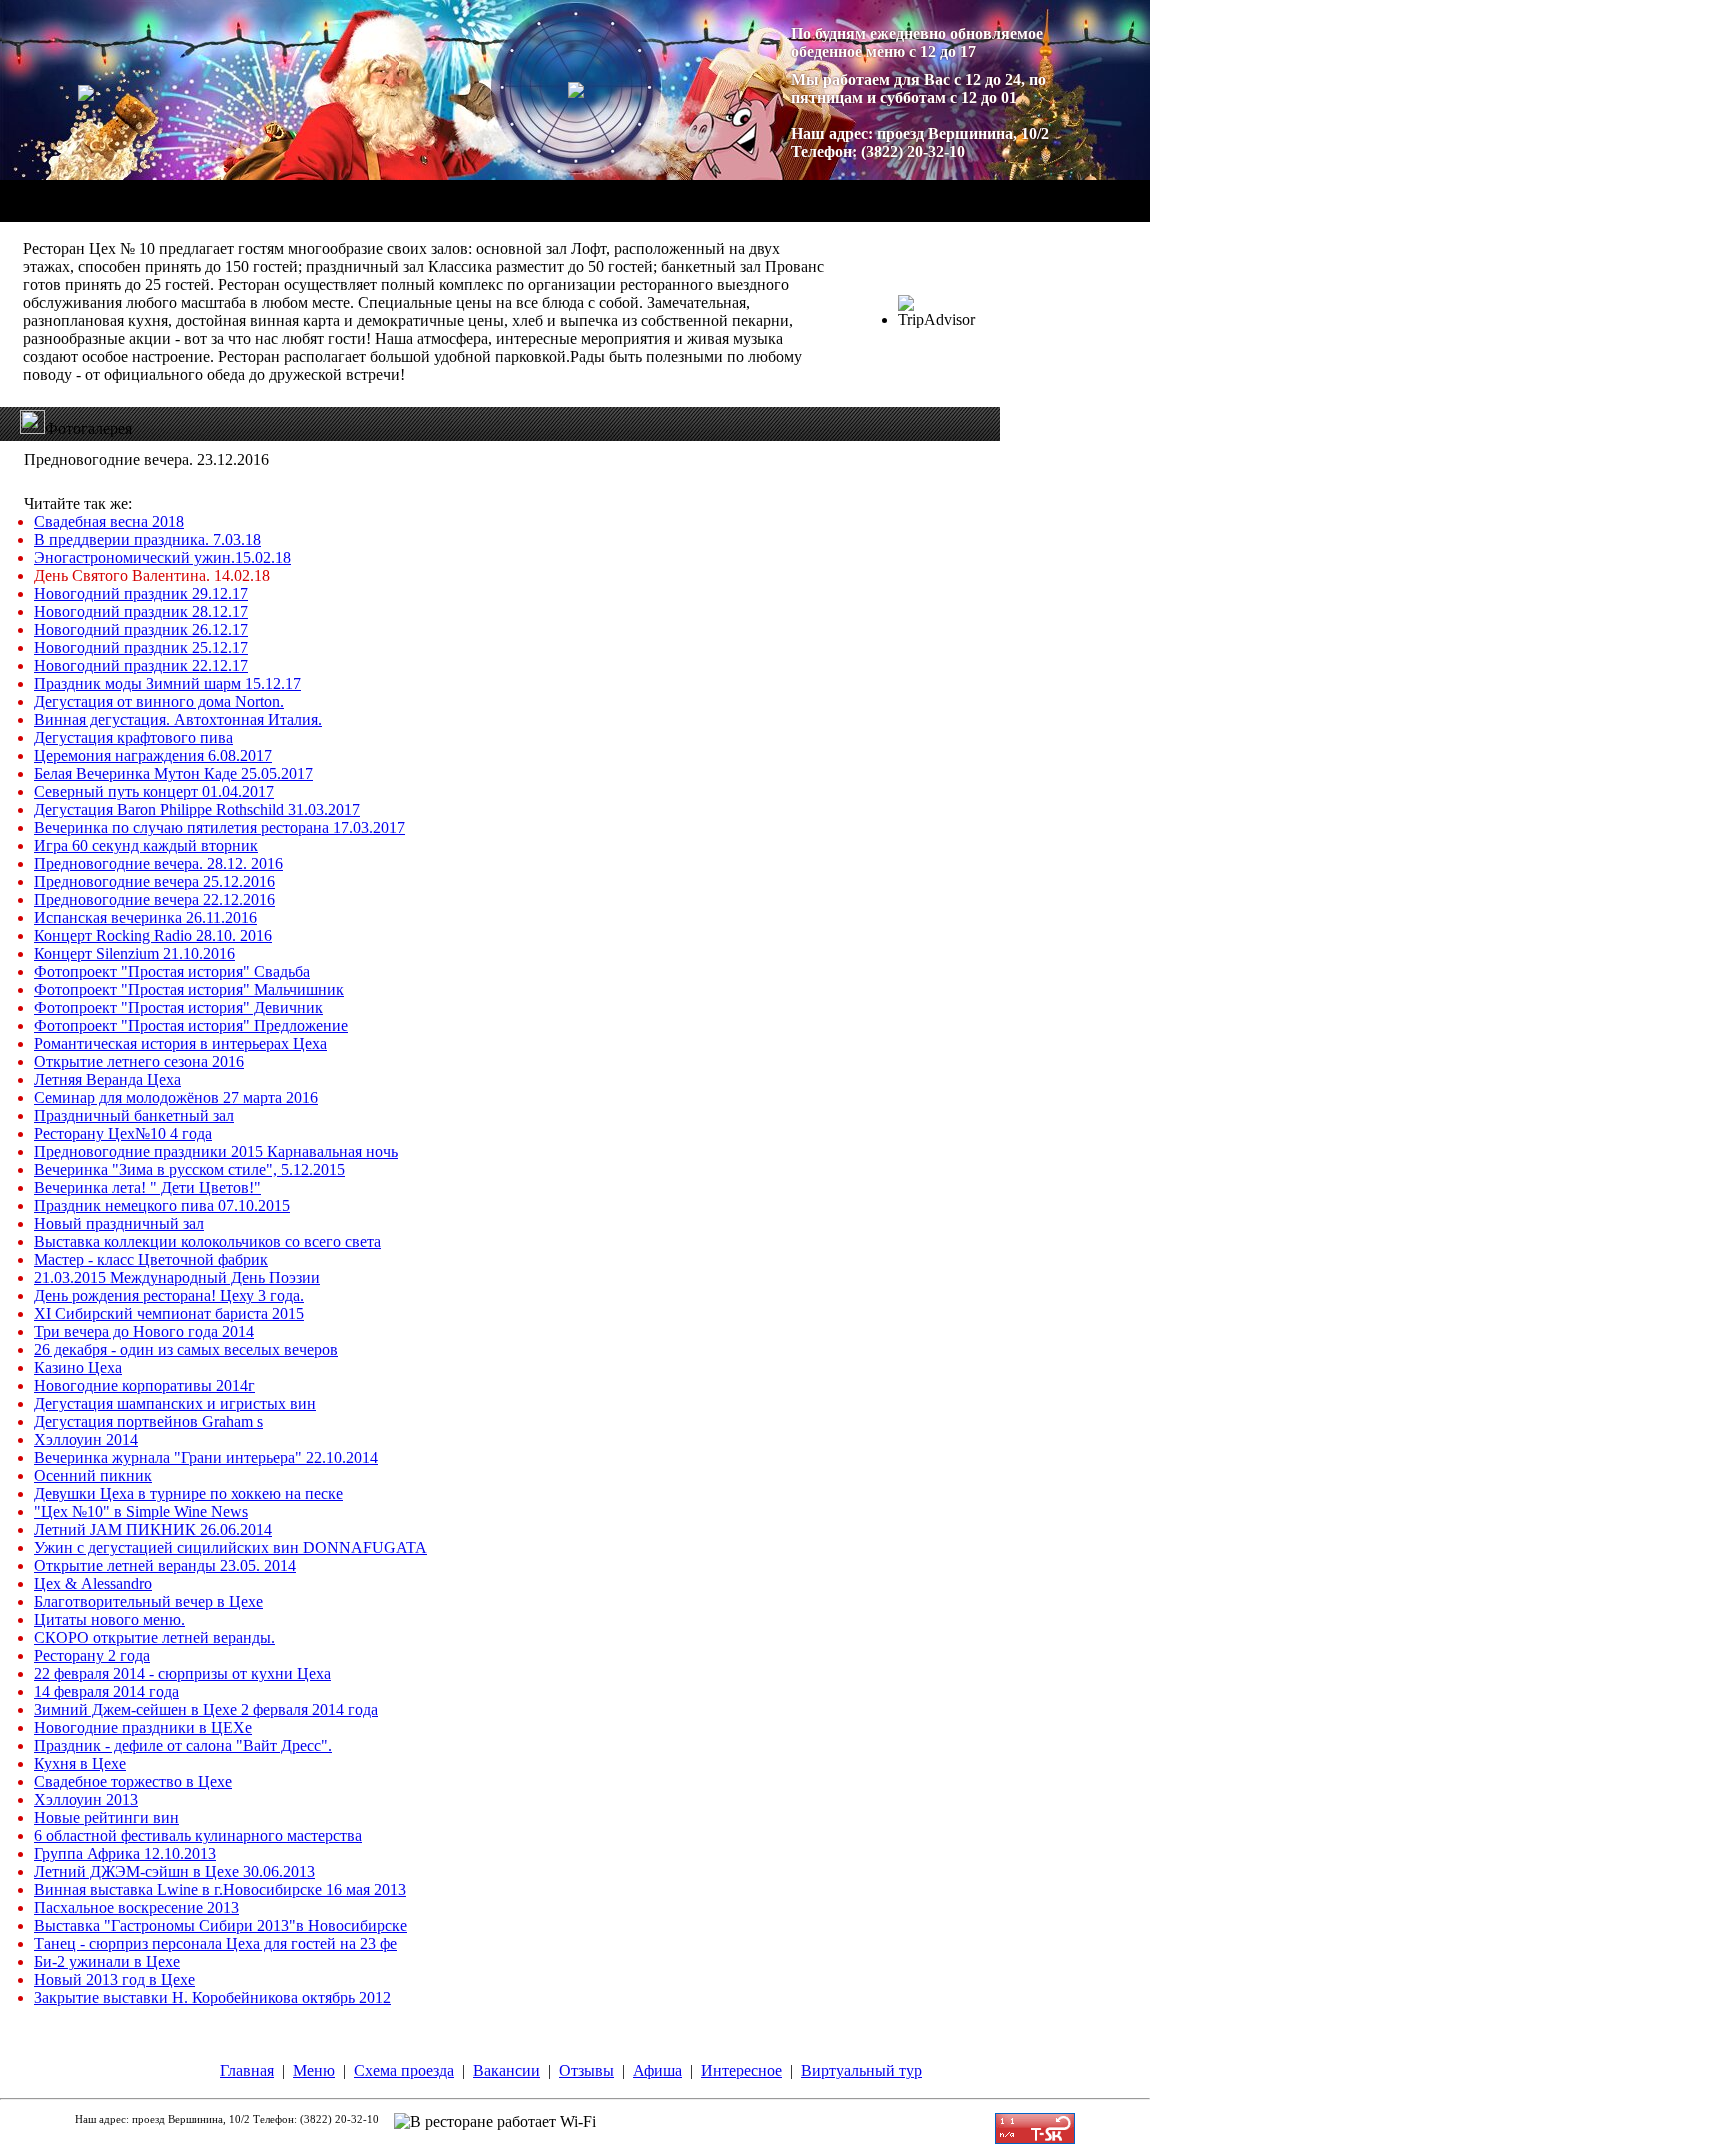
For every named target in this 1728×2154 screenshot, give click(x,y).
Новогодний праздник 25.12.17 (141, 647)
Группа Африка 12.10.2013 (125, 1853)
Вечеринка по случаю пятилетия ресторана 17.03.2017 (219, 827)
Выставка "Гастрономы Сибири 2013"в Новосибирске (220, 1925)
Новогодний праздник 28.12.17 (141, 611)
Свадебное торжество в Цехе (133, 1781)
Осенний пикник (93, 1475)
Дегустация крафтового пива (133, 737)
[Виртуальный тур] (806, 191)
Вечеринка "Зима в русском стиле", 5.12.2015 (189, 1169)
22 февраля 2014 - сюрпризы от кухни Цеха (182, 1673)
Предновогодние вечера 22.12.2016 (154, 899)
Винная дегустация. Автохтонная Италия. (178, 719)
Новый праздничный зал (119, 1223)
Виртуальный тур (861, 2070)
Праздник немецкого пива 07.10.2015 (162, 1205)
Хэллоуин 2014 (86, 1439)
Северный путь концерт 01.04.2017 (154, 791)
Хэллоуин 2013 (86, 1799)
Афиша (657, 2070)
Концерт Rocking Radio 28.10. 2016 (153, 935)
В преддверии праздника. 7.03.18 (147, 539)
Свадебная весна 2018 (109, 521)
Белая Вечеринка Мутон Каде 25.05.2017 (173, 773)
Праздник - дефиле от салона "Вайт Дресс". (183, 1745)
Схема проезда (404, 2070)
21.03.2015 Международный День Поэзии (177, 1277)
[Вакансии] (459, 191)
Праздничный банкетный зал (134, 1115)
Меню (314, 2070)
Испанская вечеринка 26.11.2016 (145, 917)
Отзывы (586, 2070)
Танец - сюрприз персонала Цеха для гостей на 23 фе (215, 1943)
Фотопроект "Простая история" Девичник (178, 1007)
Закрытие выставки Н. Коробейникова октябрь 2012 (212, 1997)
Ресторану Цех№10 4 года (123, 1133)
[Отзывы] (538, 191)
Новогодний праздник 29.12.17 (141, 593)
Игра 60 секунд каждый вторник (146, 845)
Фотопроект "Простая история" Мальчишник (189, 989)
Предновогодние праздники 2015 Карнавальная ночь (216, 1151)
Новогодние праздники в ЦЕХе (143, 1727)
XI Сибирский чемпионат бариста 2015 (169, 1313)
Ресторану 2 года (92, 1655)
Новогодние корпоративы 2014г (144, 1385)
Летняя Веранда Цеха (107, 1079)
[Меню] (271, 191)
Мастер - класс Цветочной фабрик (151, 1259)
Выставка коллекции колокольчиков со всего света (207, 1241)
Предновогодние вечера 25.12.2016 (154, 881)
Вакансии (506, 2070)
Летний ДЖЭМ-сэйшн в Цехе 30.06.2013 (174, 1871)
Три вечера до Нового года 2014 (144, 1331)
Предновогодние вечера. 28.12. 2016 (158, 863)
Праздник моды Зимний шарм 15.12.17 (167, 683)
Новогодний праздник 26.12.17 (141, 629)
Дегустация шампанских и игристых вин (175, 1403)
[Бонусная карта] (928, 191)
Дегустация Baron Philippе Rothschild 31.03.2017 (197, 809)
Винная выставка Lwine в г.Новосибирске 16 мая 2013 (220, 1889)
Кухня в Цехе (80, 1763)
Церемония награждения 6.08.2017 (153, 755)
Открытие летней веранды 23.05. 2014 (165, 1565)
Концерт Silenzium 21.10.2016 (134, 953)
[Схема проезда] (360, 191)
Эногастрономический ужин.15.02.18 (162, 557)
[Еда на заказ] (311, 191)
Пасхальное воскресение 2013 (136, 1907)
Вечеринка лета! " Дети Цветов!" (147, 1187)
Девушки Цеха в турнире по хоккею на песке (188, 1493)
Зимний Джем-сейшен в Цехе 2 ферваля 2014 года (206, 1709)
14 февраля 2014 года (106, 1691)
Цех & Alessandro (93, 1583)
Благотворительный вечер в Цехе (148, 1601)
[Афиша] (611, 191)
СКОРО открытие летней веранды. (154, 1637)
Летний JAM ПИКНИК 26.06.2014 (153, 1529)
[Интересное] (696, 191)
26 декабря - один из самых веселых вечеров (186, 1349)
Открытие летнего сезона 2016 (139, 1061)
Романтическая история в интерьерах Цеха (180, 1043)
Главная (247, 2070)
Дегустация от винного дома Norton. (159, 701)
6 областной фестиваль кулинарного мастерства (198, 1835)
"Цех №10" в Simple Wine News (141, 1511)
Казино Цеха (78, 1367)
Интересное (741, 2070)
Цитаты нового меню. (109, 1619)
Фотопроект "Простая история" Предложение (191, 1025)
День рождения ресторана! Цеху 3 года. (169, 1295)
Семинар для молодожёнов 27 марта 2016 (176, 1097)
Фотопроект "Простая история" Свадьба (172, 971)
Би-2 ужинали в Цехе (107, 1961)
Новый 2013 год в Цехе (114, 1979)
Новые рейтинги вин (106, 1817)
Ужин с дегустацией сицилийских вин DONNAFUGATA (230, 1547)
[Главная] (201, 191)
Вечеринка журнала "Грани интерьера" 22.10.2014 (206, 1457)
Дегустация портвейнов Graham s (148, 1421)
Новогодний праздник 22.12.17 (141, 665)
